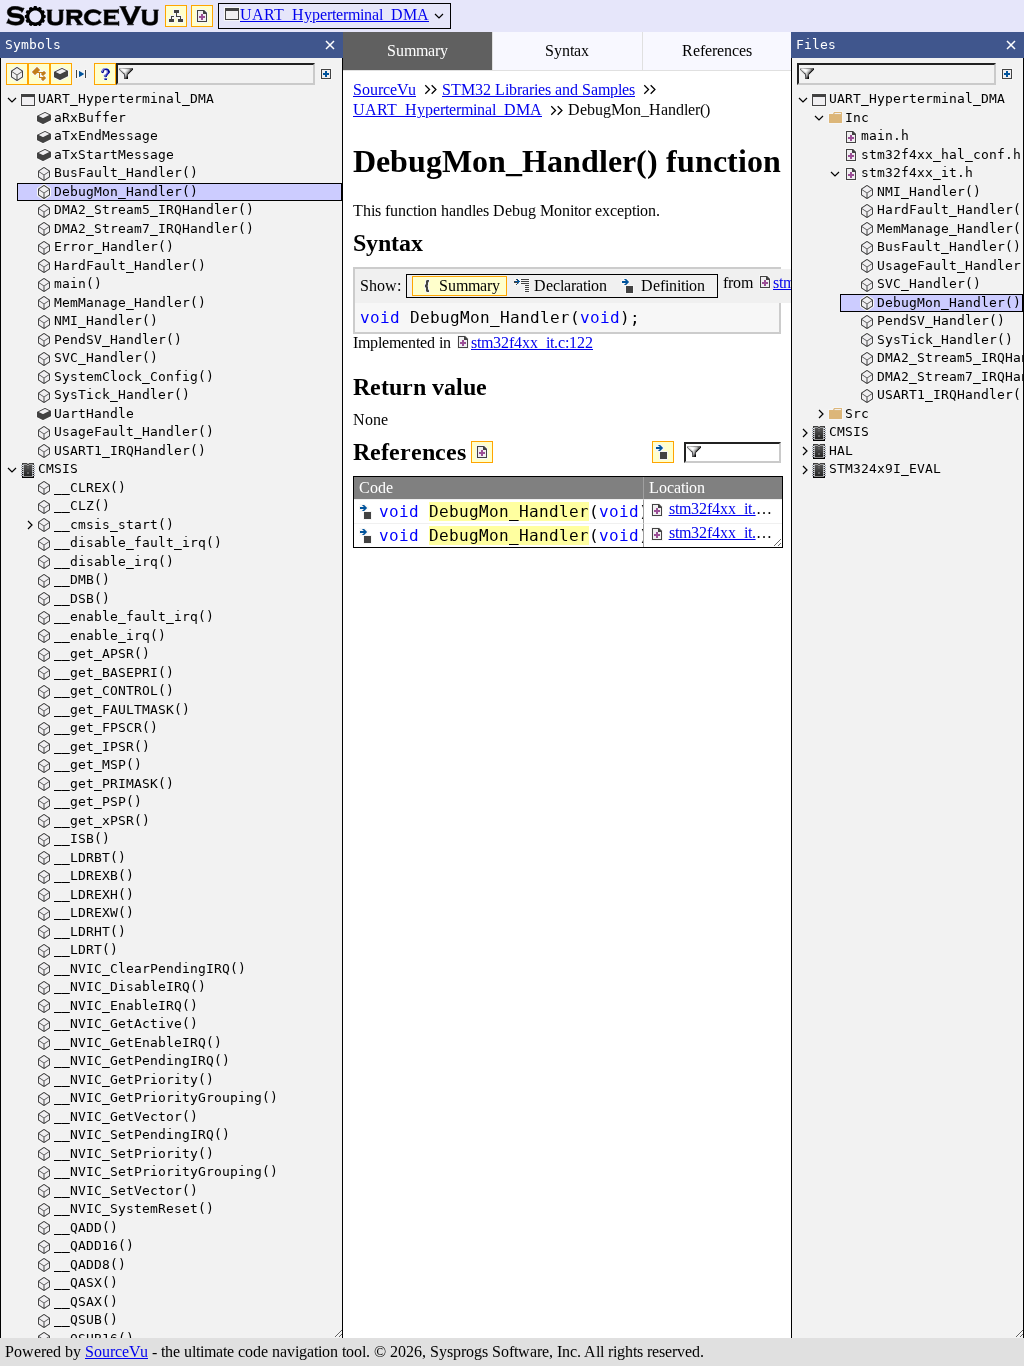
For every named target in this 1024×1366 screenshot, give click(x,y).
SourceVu (116, 1351)
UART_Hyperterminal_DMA (334, 14)
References (717, 50)
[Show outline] (176, 16)
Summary (417, 50)
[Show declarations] (663, 452)
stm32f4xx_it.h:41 (726, 532)
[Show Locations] (482, 452)
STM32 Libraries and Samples (538, 89)
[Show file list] (202, 16)
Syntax (567, 50)
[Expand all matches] (326, 74)
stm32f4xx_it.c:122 (730, 508)
